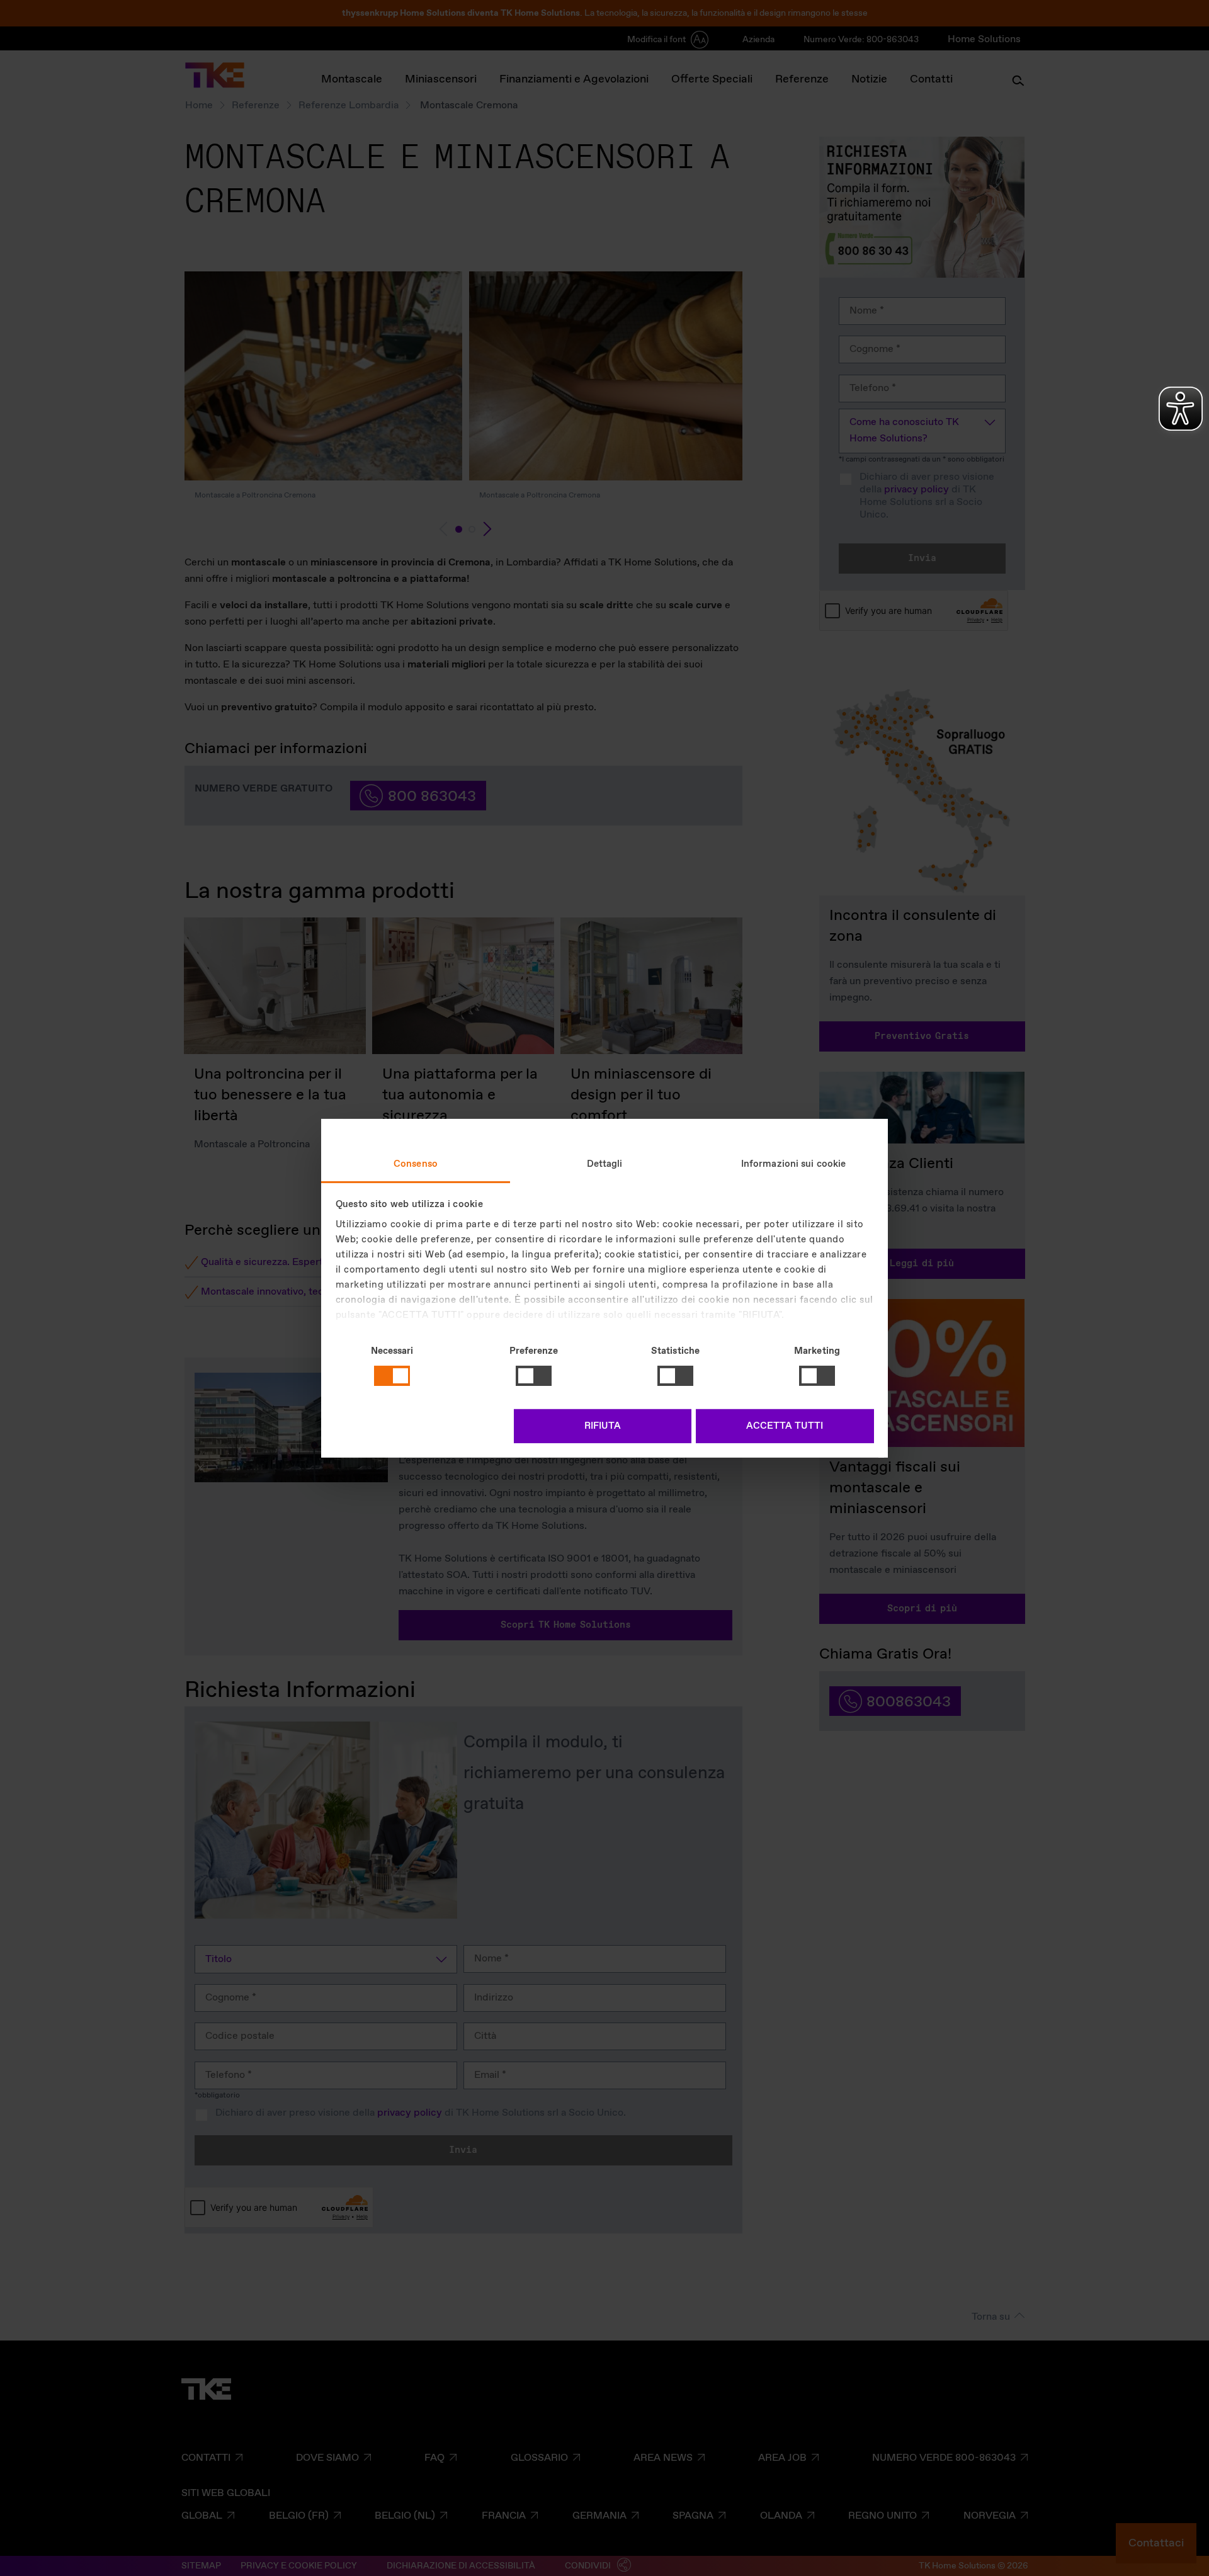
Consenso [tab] (416, 1164)
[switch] (534, 1376)
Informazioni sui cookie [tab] (793, 1164)
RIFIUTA (603, 1426)
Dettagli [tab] (605, 1164)
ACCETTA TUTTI (785, 1426)
